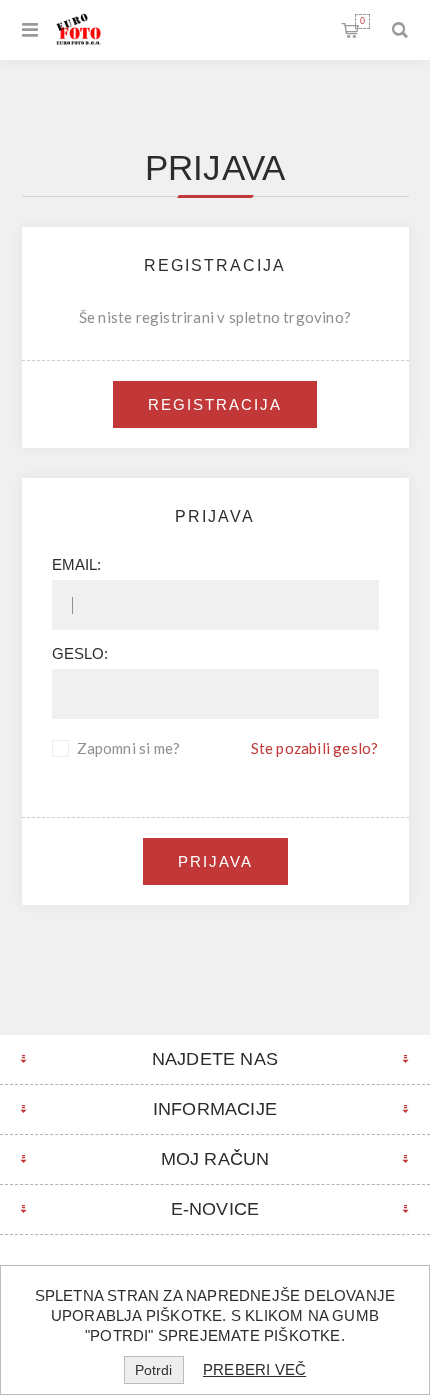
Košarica (362, 21)
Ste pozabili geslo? (315, 748)
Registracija (215, 404)
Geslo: (80, 653)
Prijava (215, 861)
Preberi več (254, 1369)
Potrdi (153, 1370)
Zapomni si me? (129, 748)
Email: (77, 564)
